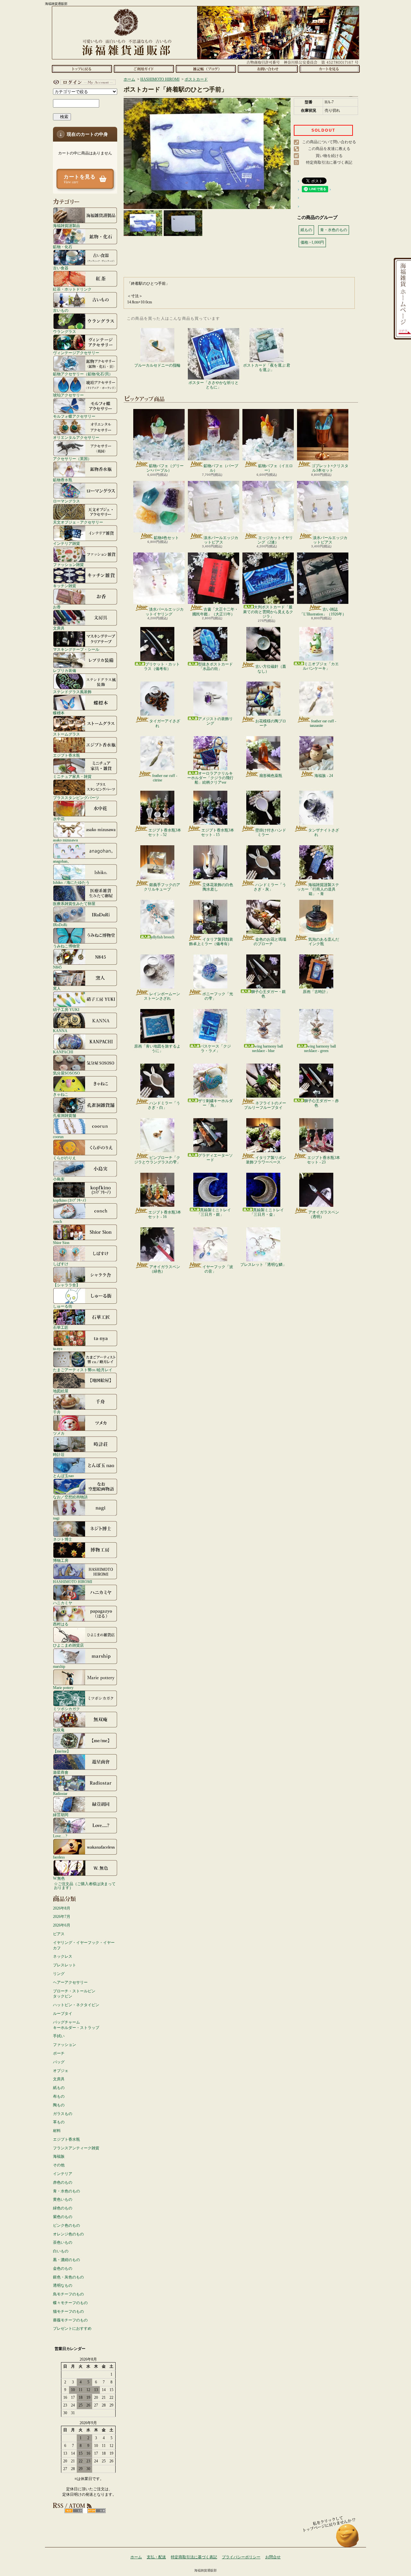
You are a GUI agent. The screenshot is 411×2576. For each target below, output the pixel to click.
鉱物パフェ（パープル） (221, 468)
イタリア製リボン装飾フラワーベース (266, 1160)
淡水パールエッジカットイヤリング (165, 612)
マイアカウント (83, 82)
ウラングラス (65, 331)
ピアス (59, 1934)
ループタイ (63, 2014)
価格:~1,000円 (312, 242)
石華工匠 (61, 1327)
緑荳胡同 (61, 1815)
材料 (57, 2131)
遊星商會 (61, 1772)
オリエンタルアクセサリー (76, 437)
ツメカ (59, 1433)
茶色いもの (63, 2242)
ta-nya (58, 1349)
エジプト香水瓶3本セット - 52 (165, 832)
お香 (57, 607)
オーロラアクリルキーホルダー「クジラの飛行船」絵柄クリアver (210, 778)
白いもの (61, 2251)
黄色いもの (63, 2199)
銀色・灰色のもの (68, 2277)
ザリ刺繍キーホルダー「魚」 (215, 1103)
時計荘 (59, 1454)
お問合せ (268, 69)
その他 (59, 2165)
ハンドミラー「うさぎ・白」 (164, 1105)
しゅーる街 (63, 1306)
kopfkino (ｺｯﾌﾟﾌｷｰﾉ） (71, 1200)
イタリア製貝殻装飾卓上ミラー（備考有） (211, 942)
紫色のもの (63, 2217)
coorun (58, 1137)
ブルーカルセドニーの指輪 (157, 365)
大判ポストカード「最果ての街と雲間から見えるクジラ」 (268, 612)
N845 (57, 967)
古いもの (61, 310)
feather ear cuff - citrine (165, 778)
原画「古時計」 (316, 992)
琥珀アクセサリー (68, 395)
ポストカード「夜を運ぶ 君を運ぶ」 (267, 368)
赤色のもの (63, 2182)
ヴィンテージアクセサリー (76, 353)
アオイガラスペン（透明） (324, 1214)
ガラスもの (63, 2114)
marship (59, 1666)
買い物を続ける (329, 156)
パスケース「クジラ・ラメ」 (215, 1049)
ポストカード (196, 79)
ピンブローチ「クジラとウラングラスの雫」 (157, 1160)
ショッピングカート (330, 69)
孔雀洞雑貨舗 (65, 1115)
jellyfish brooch (162, 937)
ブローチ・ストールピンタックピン (74, 1994)
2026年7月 (62, 1917)
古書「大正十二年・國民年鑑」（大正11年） (215, 612)
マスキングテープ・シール (76, 649)
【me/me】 (62, 1751)
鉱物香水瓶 (63, 480)
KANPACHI (63, 1052)
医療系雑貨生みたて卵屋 (74, 904)
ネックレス (63, 1956)
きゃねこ (61, 1094)
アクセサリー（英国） (72, 459)
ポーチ (59, 2053)
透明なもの (63, 2285)
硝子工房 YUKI (66, 1010)
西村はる (61, 1624)
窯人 (57, 988)
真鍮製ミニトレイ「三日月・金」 (267, 1212)
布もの (59, 2096)
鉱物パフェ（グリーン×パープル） (165, 468)
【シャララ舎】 (66, 1285)
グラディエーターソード (215, 1158)
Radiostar (60, 1793)
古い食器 (61, 268)
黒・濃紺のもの (66, 2260)
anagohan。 (62, 861)
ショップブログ (206, 69)
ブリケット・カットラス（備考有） (162, 666)
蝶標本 (59, 713)
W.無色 (59, 1878)
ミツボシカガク (66, 1709)
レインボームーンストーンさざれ (162, 996)
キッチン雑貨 (65, 586)
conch (57, 1221)
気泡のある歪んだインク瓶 (324, 942)
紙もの (59, 2088)
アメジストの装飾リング (215, 721)
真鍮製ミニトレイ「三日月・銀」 (214, 1212)
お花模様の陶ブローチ (271, 723)
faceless (59, 1857)
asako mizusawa (65, 840)
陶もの (59, 2105)
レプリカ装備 (65, 670)
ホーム (82, 69)
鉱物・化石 (63, 247)
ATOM (96, 2511)
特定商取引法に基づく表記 (329, 162)
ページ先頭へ (348, 2539)
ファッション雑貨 (68, 565)
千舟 (57, 1412)
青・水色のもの (66, 2191)
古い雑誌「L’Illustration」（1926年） (323, 612)
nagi (56, 1518)
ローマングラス (66, 501)
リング (59, 1974)
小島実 (59, 1179)
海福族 (59, 2156)
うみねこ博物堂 (66, 946)
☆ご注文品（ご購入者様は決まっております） (85, 1886)
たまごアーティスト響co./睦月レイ (83, 1370)
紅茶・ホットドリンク (72, 289)
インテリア (63, 2174)
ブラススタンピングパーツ (76, 798)
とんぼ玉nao (63, 1476)
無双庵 (59, 1730)
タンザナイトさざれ (324, 832)
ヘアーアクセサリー (70, 1982)
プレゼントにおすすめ (72, 2328)
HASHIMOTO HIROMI (73, 1582)
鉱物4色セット (166, 538)
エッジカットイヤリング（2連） (275, 540)
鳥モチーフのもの (68, 2294)
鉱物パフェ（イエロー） (275, 468)
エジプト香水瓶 (66, 755)
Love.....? (60, 1836)
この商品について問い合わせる (329, 142)
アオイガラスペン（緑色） (165, 1269)
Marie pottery (63, 1688)
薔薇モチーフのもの (70, 2320)
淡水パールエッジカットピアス (221, 540)
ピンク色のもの (66, 2225)
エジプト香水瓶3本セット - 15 (218, 832)
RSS (74, 2511)
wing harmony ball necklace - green (320, 1049)
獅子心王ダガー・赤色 (321, 1103)
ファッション (65, 2045)
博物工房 (61, 1560)
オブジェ (61, 2071)
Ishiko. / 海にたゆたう (71, 882)
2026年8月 (62, 1908)
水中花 (59, 819)
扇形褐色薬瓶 (271, 776)
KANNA (60, 1031)
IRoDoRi (60, 925)
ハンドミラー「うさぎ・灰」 (270, 887)
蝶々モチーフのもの (70, 2303)
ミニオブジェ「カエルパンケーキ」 (321, 666)
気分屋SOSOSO (66, 1073)
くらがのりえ (65, 1158)
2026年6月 (62, 1925)
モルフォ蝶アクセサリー (74, 416)
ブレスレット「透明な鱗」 (263, 1265)
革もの (59, 2122)
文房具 (59, 628)
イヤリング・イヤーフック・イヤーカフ (84, 1945)
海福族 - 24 (324, 776)
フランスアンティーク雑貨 (76, 2148)
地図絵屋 (61, 1391)
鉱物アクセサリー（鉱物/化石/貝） (83, 374)
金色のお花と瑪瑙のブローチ (270, 942)
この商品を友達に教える (329, 149)
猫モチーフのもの (68, 2311)
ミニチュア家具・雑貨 (72, 776)
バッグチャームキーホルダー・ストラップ (76, 2025)
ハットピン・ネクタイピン (76, 2005)
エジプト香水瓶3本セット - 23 (324, 1160)
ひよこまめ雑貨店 (68, 1645)
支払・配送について (144, 69)
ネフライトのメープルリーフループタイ (265, 1105)
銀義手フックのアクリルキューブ (162, 887)
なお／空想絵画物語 (70, 1497)
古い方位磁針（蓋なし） (271, 669)
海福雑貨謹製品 (66, 226)
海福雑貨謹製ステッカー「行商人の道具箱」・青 (318, 889)
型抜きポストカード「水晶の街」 (215, 666)
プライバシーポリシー (241, 2557)
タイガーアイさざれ (165, 723)
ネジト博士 (63, 1539)
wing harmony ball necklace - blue (267, 1049)
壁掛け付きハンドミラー (271, 832)
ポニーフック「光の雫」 (218, 996)
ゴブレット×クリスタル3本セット (330, 468)
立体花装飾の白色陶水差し (218, 887)
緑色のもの (63, 2208)
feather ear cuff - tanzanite (323, 723)
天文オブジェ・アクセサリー (78, 522)
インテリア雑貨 (66, 543)
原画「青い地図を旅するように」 (157, 1049)
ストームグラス (66, 734)
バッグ (59, 2062)
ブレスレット (65, 1965)
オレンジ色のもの (68, 2234)
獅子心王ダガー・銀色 (268, 994)
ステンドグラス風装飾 (72, 692)
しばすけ (61, 1264)
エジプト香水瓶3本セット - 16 (165, 1214)
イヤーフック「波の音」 (218, 1269)
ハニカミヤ (63, 1603)
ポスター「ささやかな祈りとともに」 (214, 385)
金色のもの (63, 2268)
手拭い (59, 2036)
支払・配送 (156, 2557)
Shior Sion (61, 1243)
